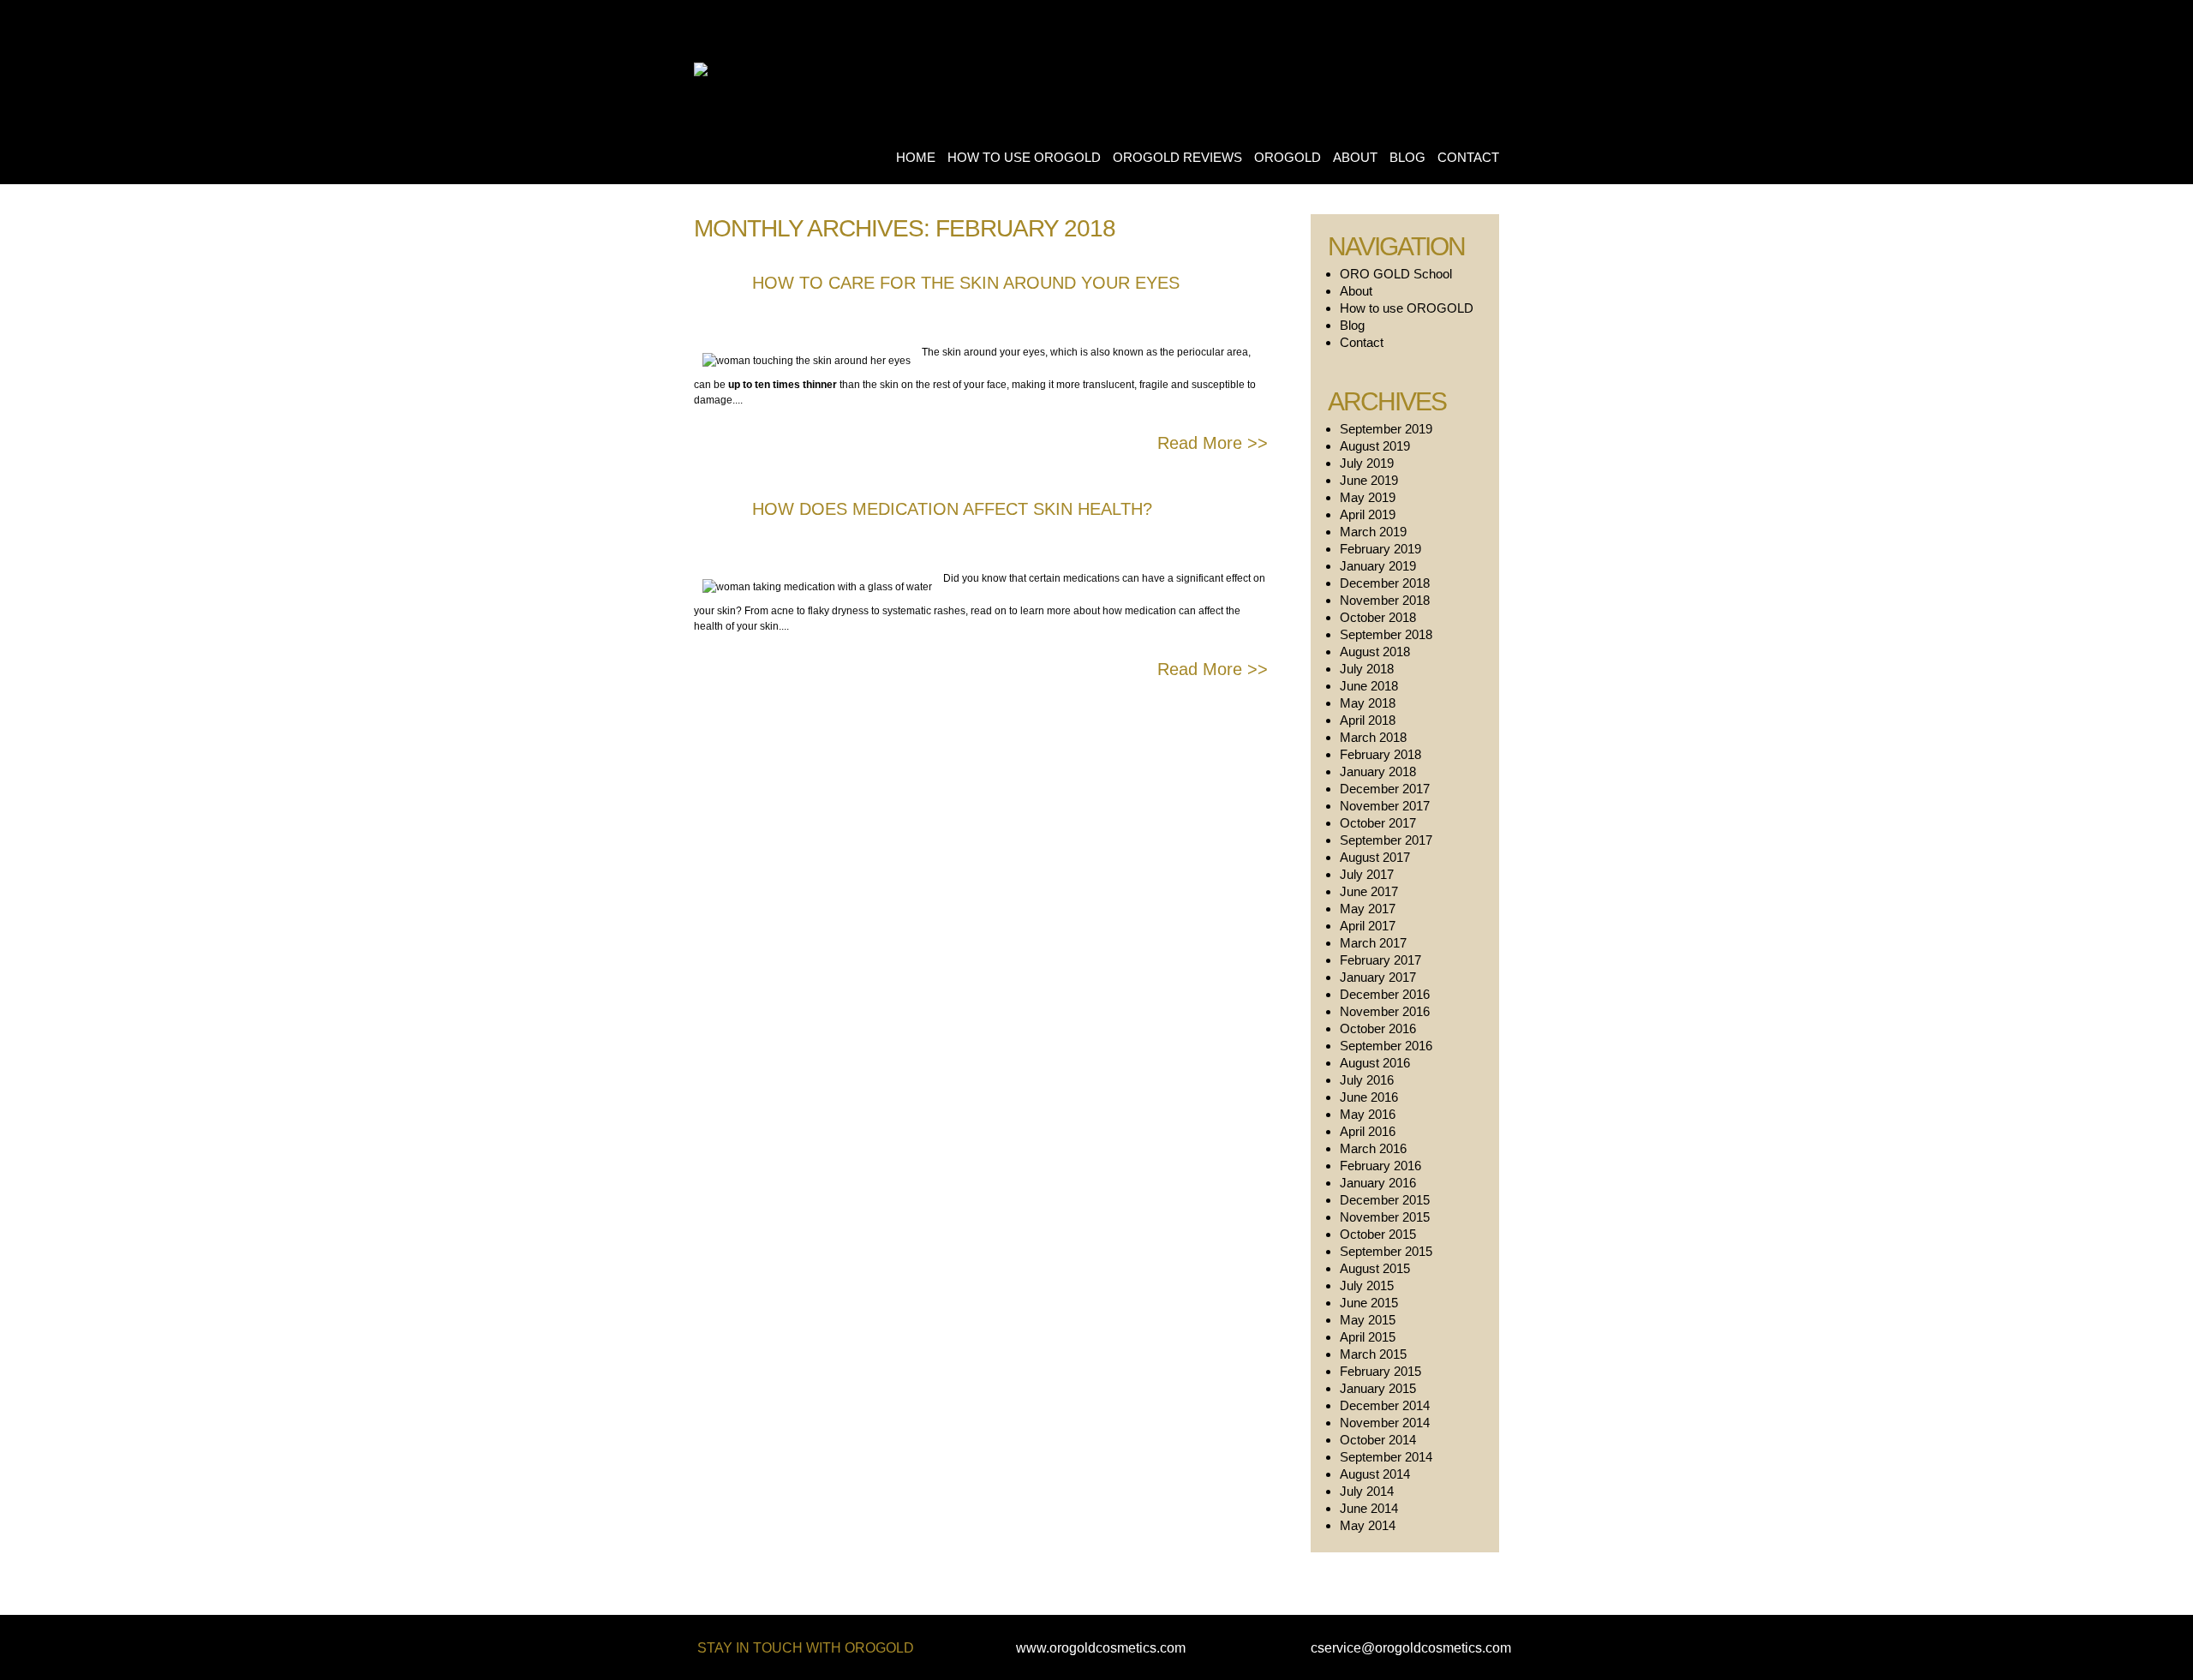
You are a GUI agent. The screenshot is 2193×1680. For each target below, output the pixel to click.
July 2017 (1367, 874)
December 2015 (1385, 1200)
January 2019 (1378, 566)
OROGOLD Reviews (1177, 157)
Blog (1407, 157)
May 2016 (1368, 1114)
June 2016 (1369, 1097)
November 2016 (1385, 1011)
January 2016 (1378, 1183)
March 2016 (1373, 1148)
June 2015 (1369, 1303)
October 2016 (1378, 1028)
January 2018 (1378, 771)
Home (916, 157)
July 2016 (1367, 1080)
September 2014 (1386, 1457)
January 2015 (1378, 1388)
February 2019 (1380, 549)
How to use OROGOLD (1024, 157)
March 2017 (1373, 943)
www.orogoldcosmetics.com (1101, 1648)
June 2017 (1369, 891)
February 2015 (1380, 1371)
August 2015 (1375, 1268)
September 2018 (1386, 634)
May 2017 (1368, 909)
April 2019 (1368, 514)
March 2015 (1373, 1354)
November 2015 (1385, 1217)
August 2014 (1375, 1474)
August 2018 (1375, 652)
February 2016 (1380, 1166)
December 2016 (1385, 994)
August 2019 (1375, 446)
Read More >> (1213, 443)
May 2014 (1368, 1525)
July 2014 (1367, 1491)
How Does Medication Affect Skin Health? (952, 509)
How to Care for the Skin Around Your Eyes (966, 283)
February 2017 (1380, 960)
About (1355, 157)
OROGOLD (1288, 157)
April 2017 (1368, 926)
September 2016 (1386, 1046)
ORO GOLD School (1396, 274)
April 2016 (1368, 1131)
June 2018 (1369, 686)
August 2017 (1375, 857)
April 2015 (1368, 1337)
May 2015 (1368, 1320)
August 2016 (1375, 1063)
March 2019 (1373, 532)
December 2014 (1385, 1405)
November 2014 (1385, 1423)
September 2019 (1386, 429)
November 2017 (1385, 806)
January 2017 (1378, 977)
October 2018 (1378, 617)
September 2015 (1386, 1251)
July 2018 (1367, 669)
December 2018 (1385, 583)
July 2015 (1367, 1285)
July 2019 (1367, 463)
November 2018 (1385, 600)
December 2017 (1385, 789)
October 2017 (1378, 823)
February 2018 (1380, 754)
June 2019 (1369, 480)
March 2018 (1373, 737)
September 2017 (1386, 840)
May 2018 (1368, 703)
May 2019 (1368, 497)
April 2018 (1368, 720)
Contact (1468, 157)
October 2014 (1378, 1440)
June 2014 (1369, 1508)
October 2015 (1378, 1234)
